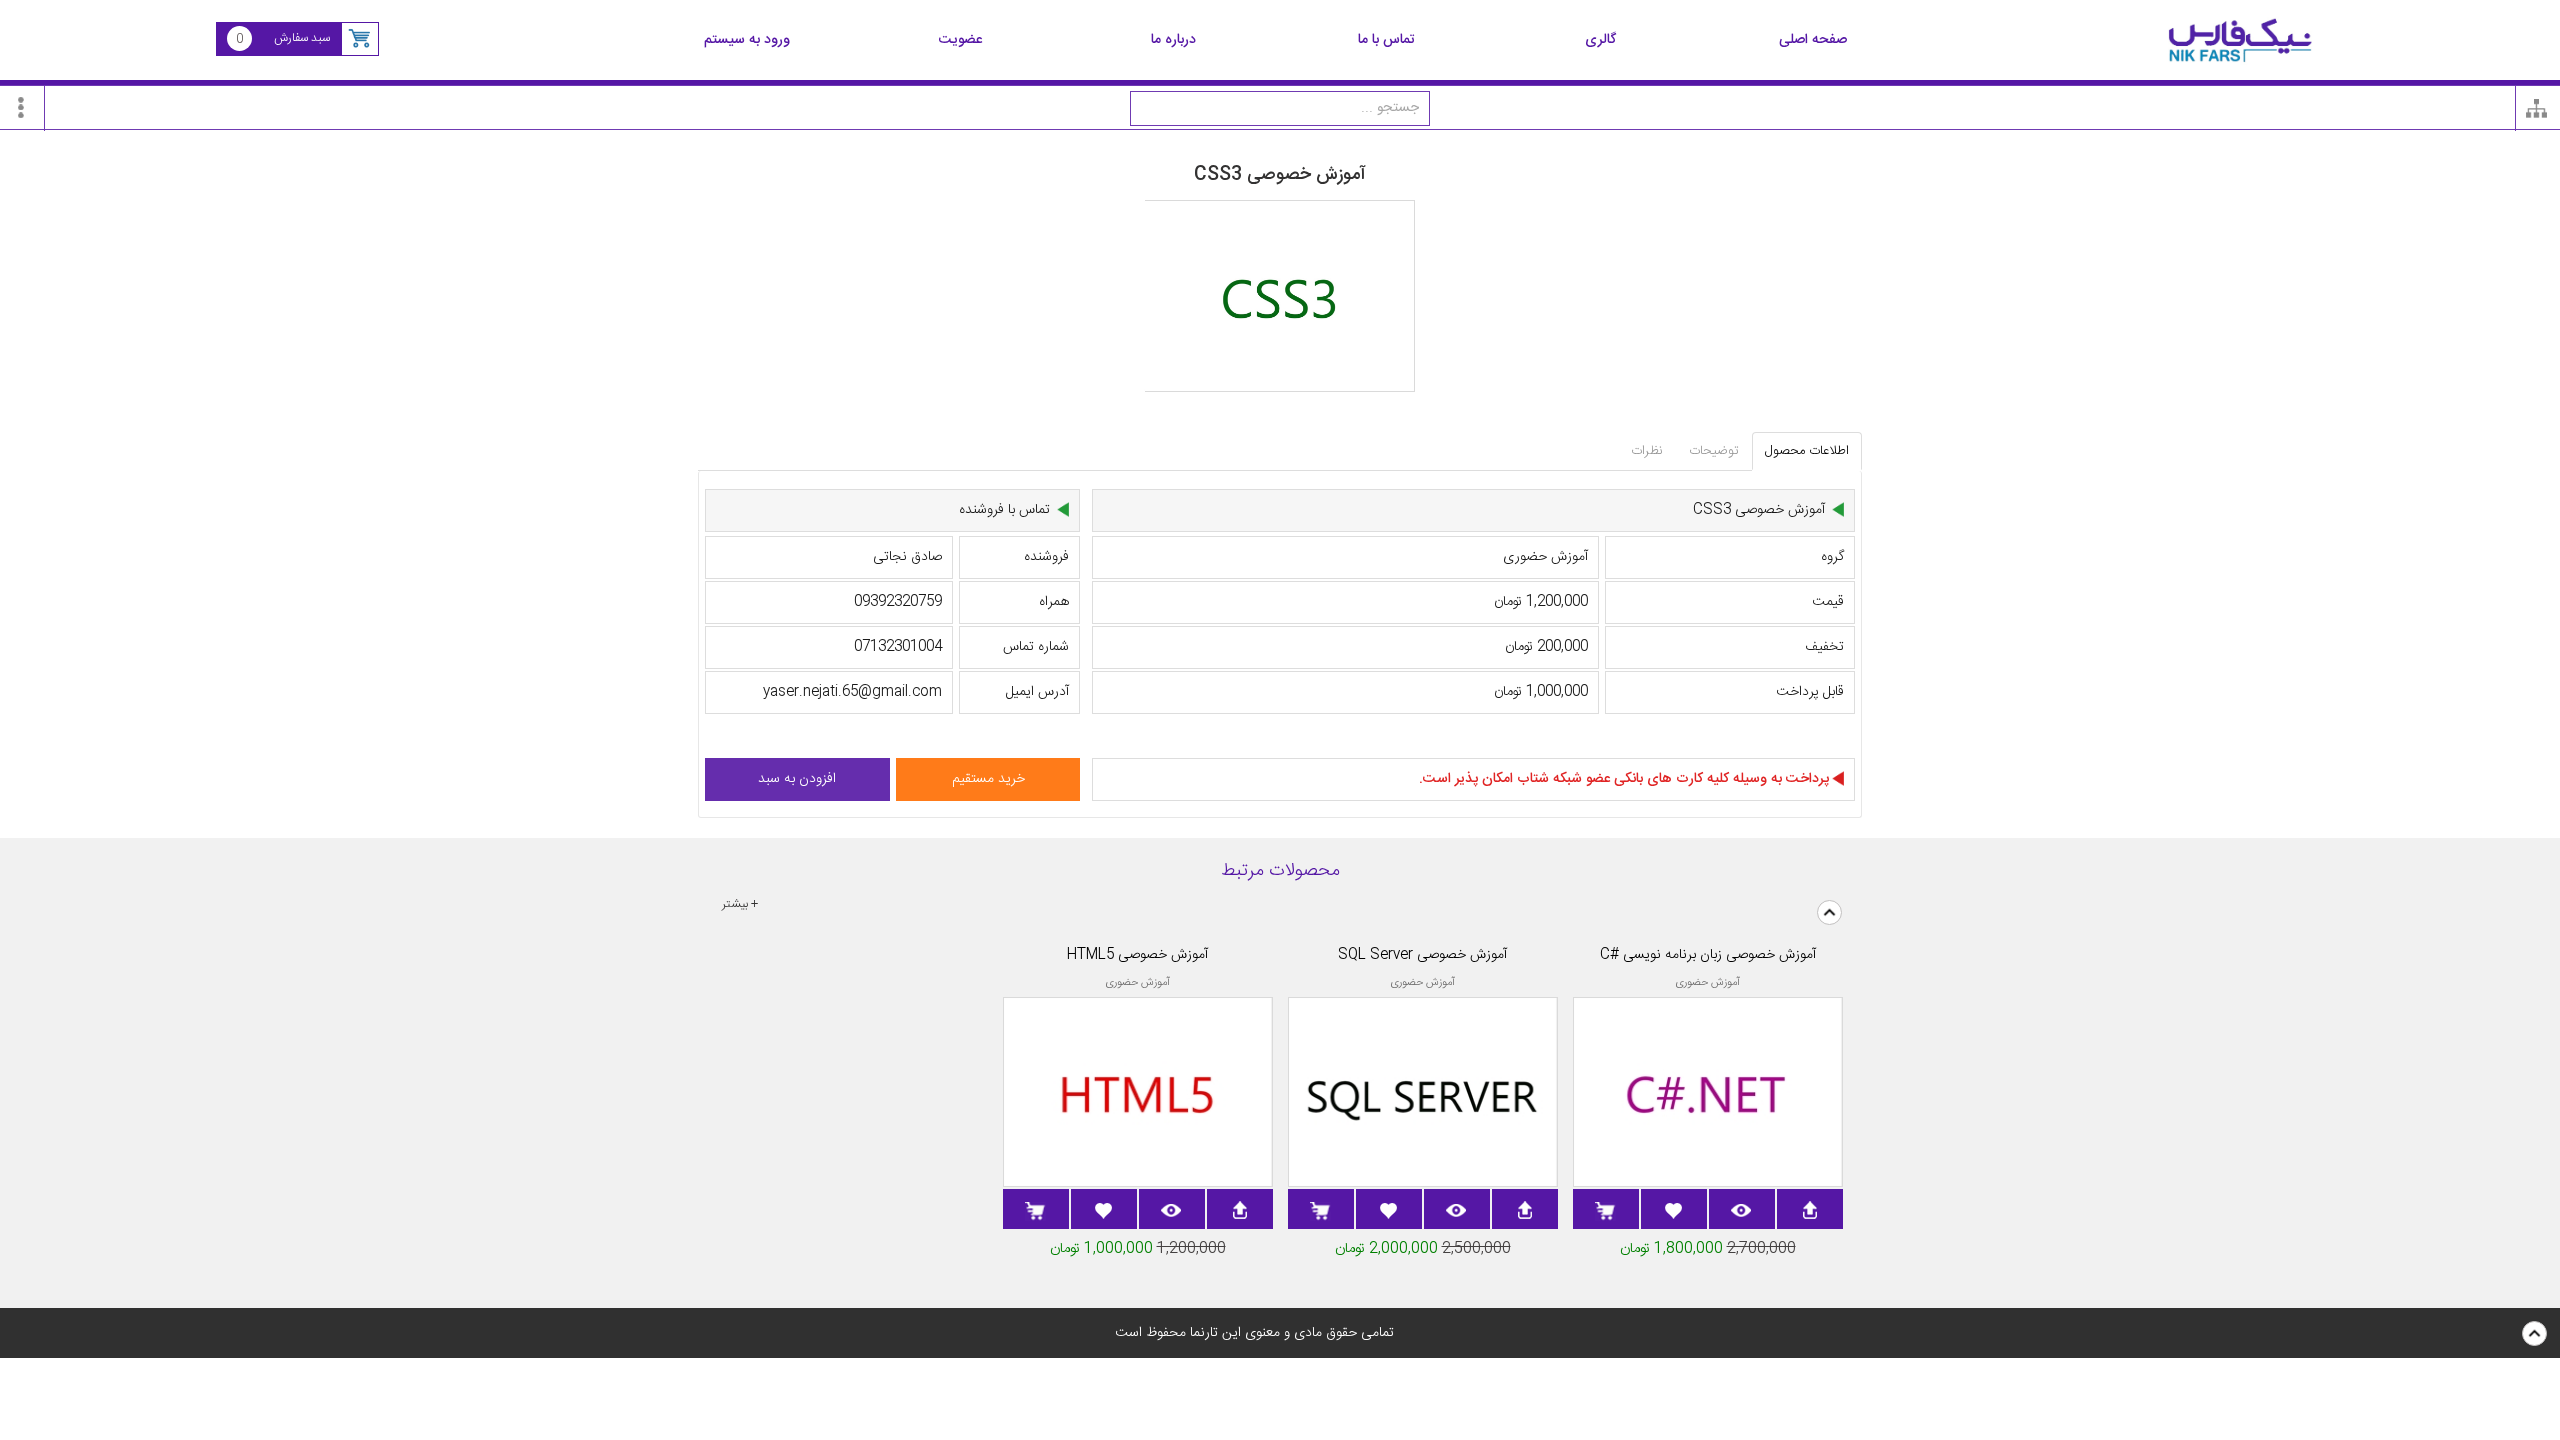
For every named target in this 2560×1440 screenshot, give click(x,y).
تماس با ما (1386, 40)
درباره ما (1173, 40)
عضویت (960, 40)
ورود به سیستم (747, 40)
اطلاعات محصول (1807, 451)
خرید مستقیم (988, 779)
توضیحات (1714, 451)
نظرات (1647, 451)
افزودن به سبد (797, 779)
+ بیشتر (740, 904)
